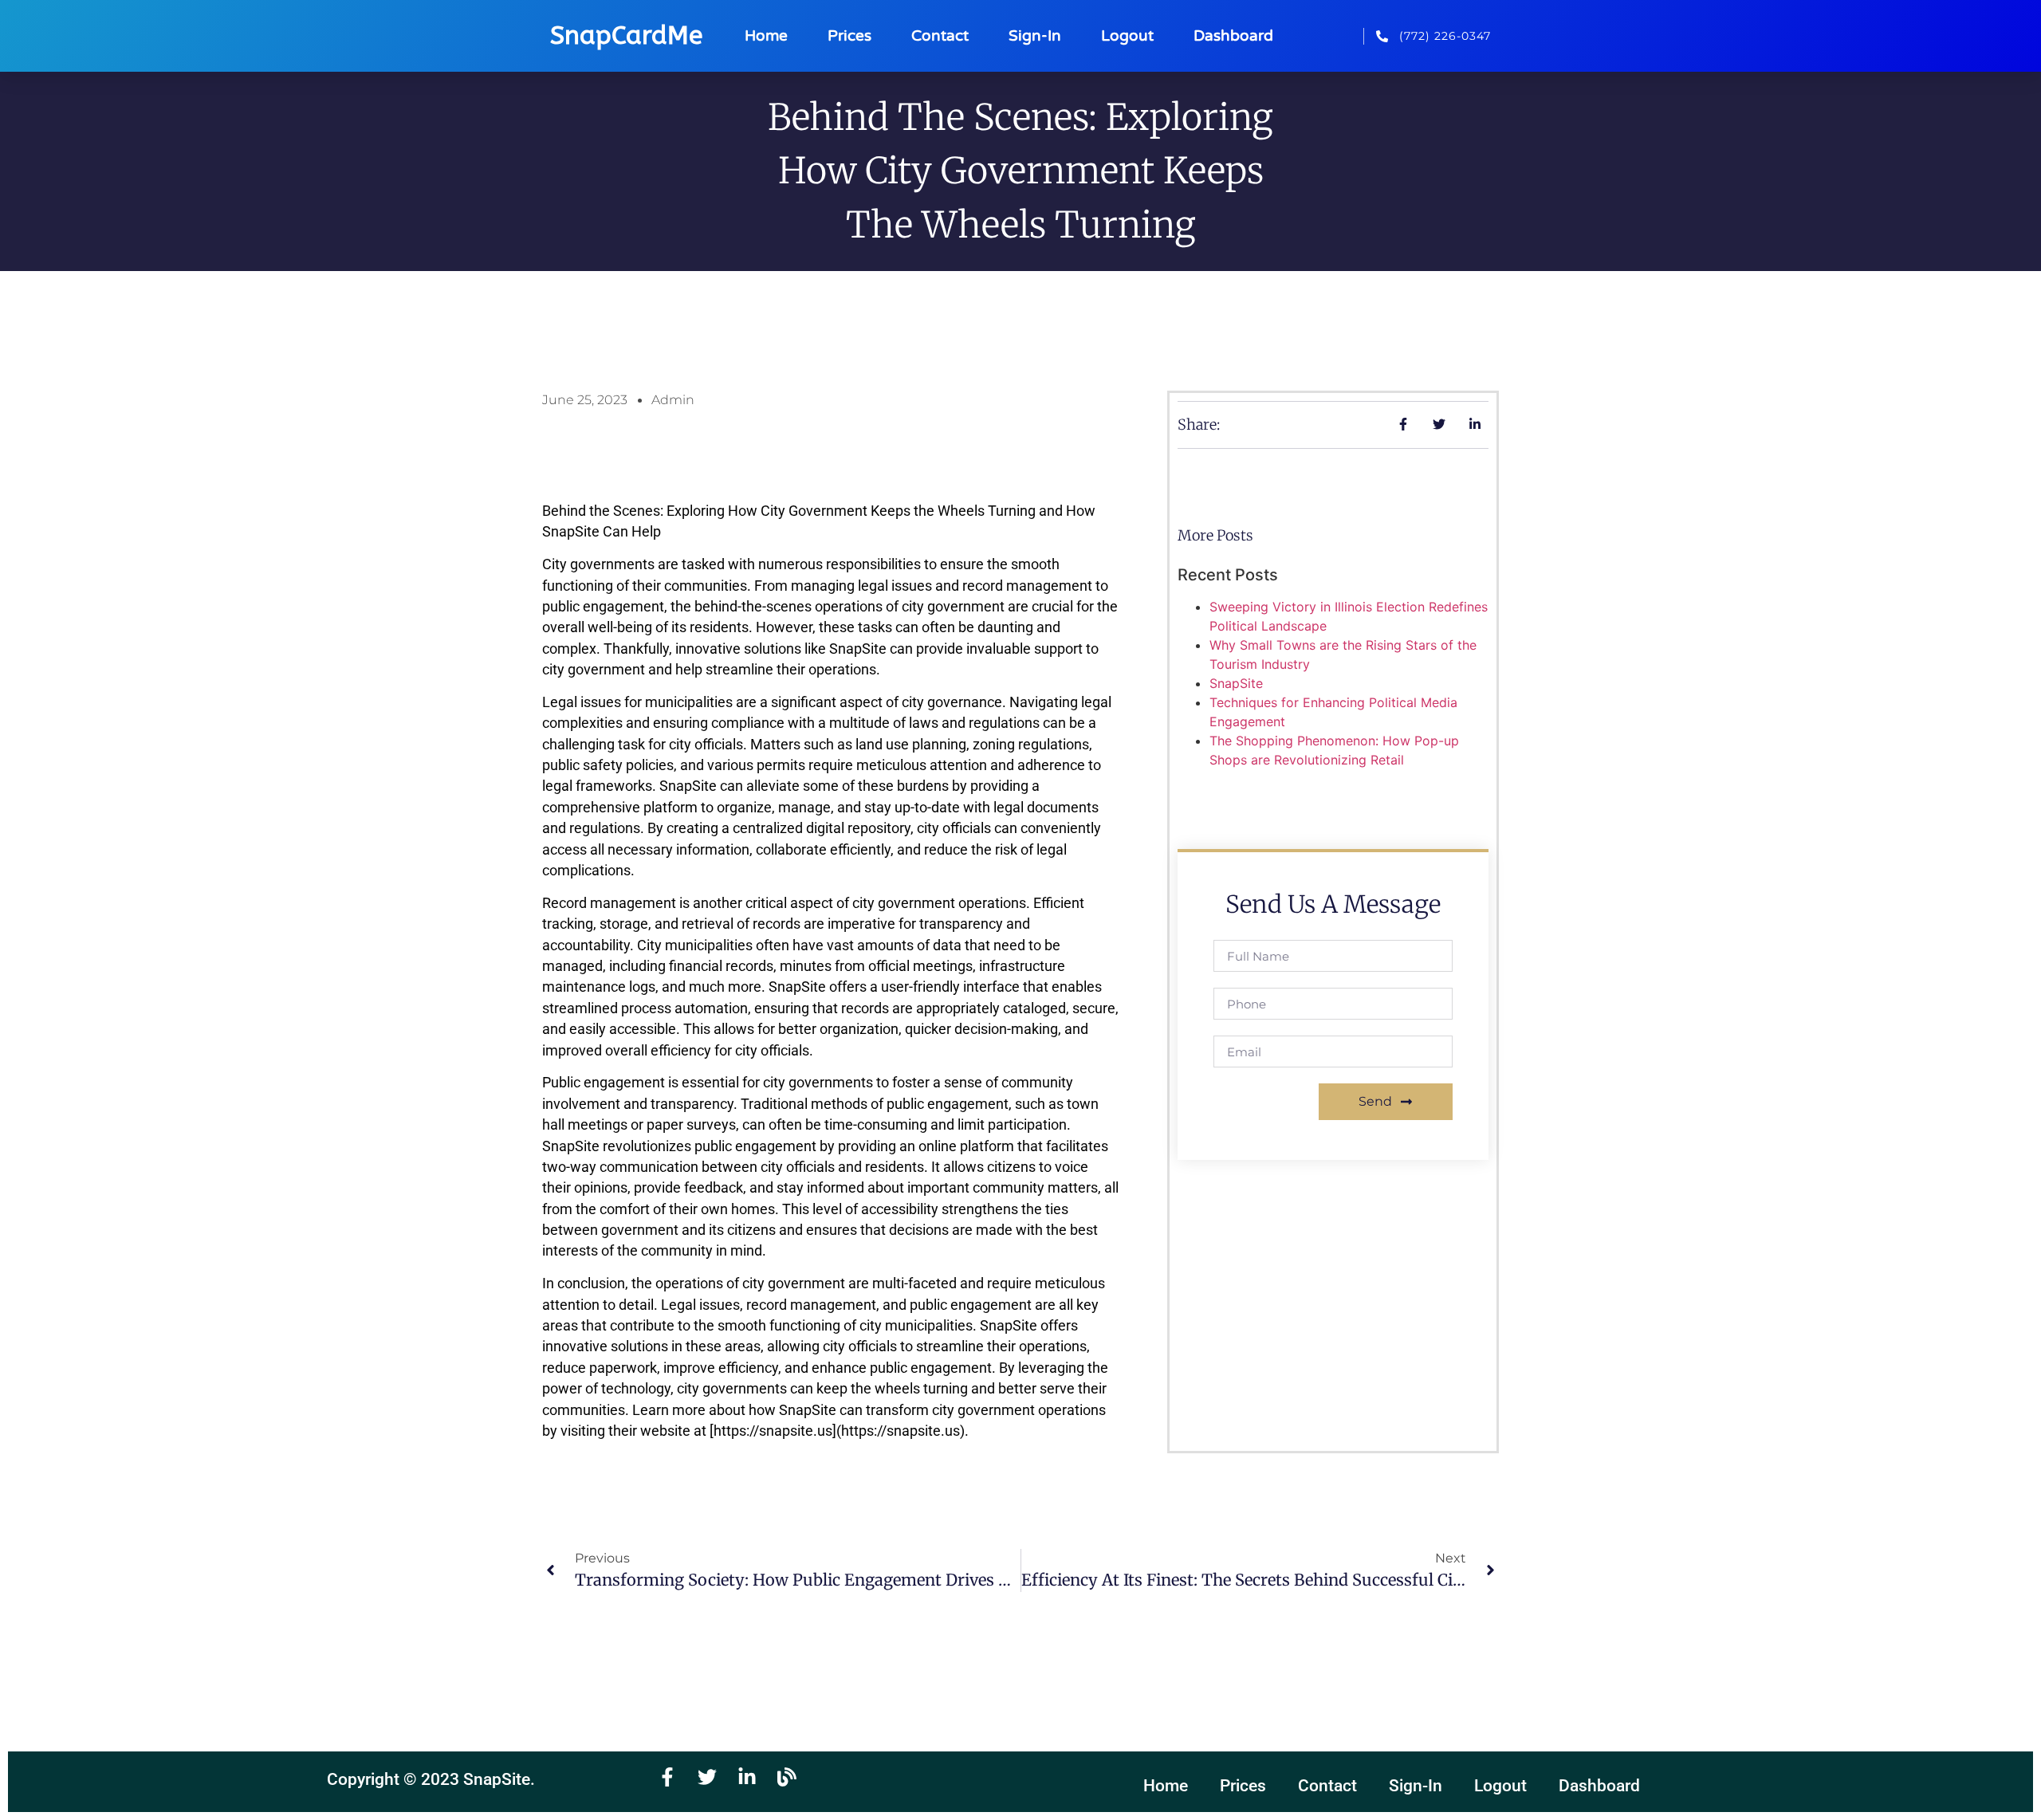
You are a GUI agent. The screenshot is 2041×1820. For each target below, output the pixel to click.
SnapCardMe (626, 35)
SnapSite (1236, 683)
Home (766, 35)
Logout (1127, 35)
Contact (940, 35)
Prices (849, 35)
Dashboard (1233, 35)
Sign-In (1035, 35)
